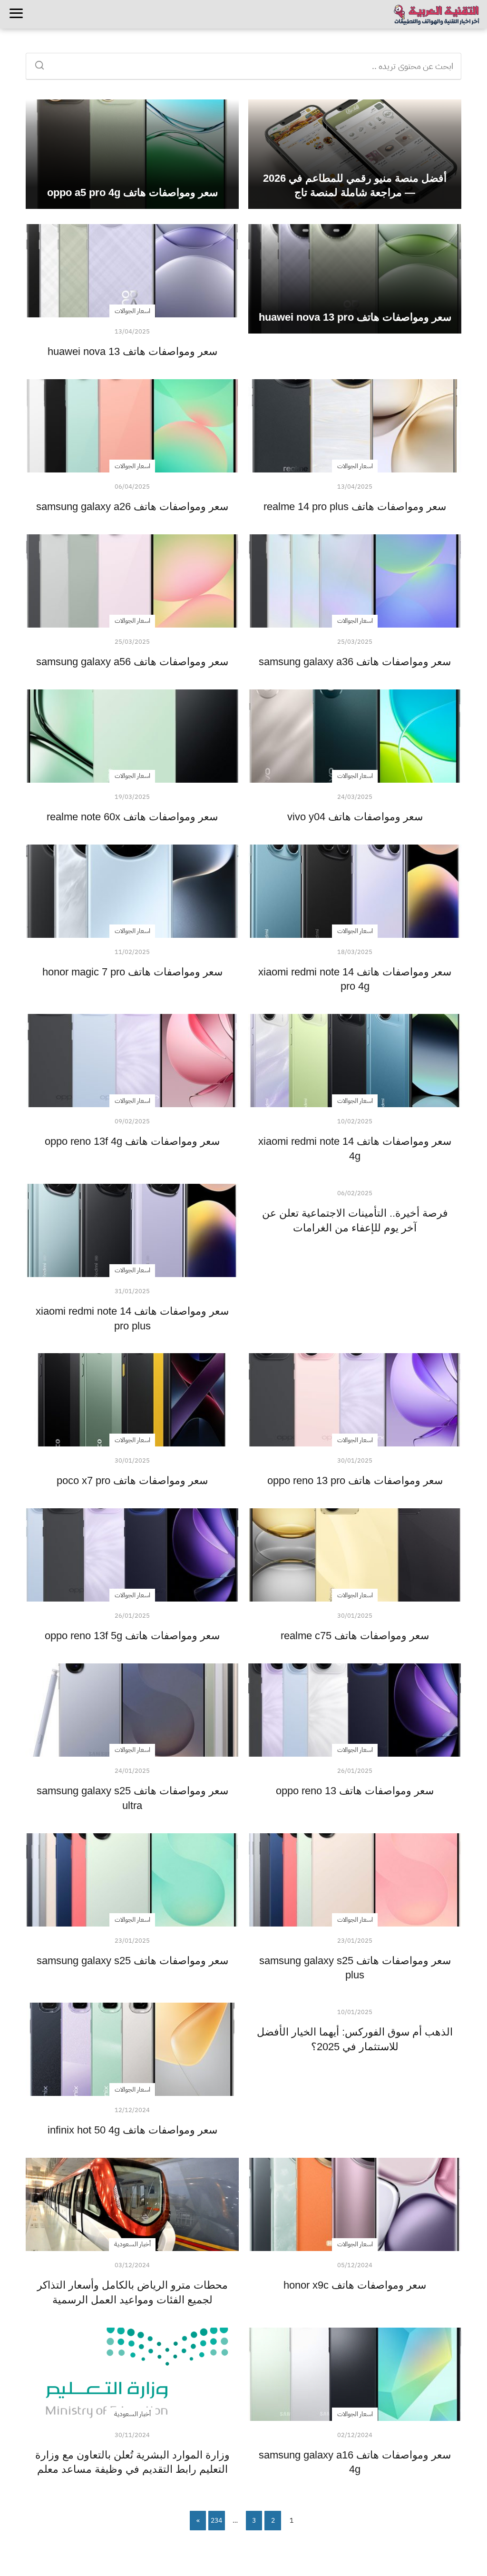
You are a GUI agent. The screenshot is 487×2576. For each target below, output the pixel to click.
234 (216, 2521)
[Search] (43, 62)
